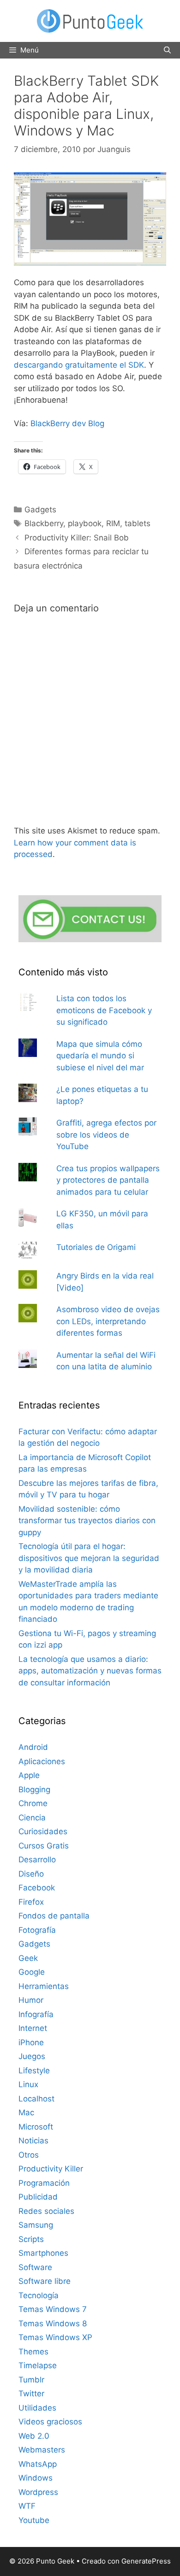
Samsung (36, 2225)
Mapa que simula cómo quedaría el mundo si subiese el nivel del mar (100, 1056)
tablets (138, 523)
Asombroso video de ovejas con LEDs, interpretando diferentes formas (108, 1321)
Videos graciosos (50, 2422)
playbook (85, 523)
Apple (29, 1775)
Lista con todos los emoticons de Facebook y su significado (104, 1010)
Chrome (33, 1803)
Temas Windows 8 (53, 2324)
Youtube (34, 2520)
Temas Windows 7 (53, 2309)
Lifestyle (34, 2071)
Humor (31, 2000)
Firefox (31, 1902)
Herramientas (44, 1986)
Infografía (36, 2014)
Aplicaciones (42, 1761)
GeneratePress (146, 2561)
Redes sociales (46, 2211)
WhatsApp (38, 2464)
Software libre (45, 2281)
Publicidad (38, 2197)
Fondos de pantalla (54, 1916)
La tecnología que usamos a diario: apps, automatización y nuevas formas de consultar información (90, 1671)
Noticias (33, 2141)
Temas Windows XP (55, 2337)
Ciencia (32, 1818)
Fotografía (37, 1930)
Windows (36, 2478)
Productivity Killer (51, 2169)
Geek (28, 1958)
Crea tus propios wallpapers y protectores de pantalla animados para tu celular (108, 1180)
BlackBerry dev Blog (67, 423)
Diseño (31, 1874)
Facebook (37, 1888)
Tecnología (39, 2295)
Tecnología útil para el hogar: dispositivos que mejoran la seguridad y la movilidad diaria (89, 1558)
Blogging (34, 1790)
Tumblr (31, 2380)
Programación (44, 2183)
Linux (28, 2084)
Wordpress (38, 2492)
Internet (33, 2028)
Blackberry (44, 523)
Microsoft (36, 2127)
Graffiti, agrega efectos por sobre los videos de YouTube (106, 1135)
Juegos (32, 2056)
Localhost (36, 2099)
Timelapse (38, 2365)
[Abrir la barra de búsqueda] (167, 50)
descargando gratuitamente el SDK (79, 365)
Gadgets (40, 510)
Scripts (31, 2239)
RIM (113, 523)
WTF (27, 2506)
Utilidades (37, 2408)
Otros (29, 2155)
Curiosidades (43, 1831)
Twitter (31, 2394)
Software (35, 2267)
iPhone (31, 2042)
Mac (26, 2112)
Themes (33, 2352)
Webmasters (42, 2450)
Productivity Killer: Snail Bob (77, 538)
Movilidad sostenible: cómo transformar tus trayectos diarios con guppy (87, 1521)
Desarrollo (37, 1860)
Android (33, 1747)
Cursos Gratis (44, 1846)
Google (32, 1972)
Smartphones (43, 2253)
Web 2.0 (34, 2436)
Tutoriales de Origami (96, 1247)
